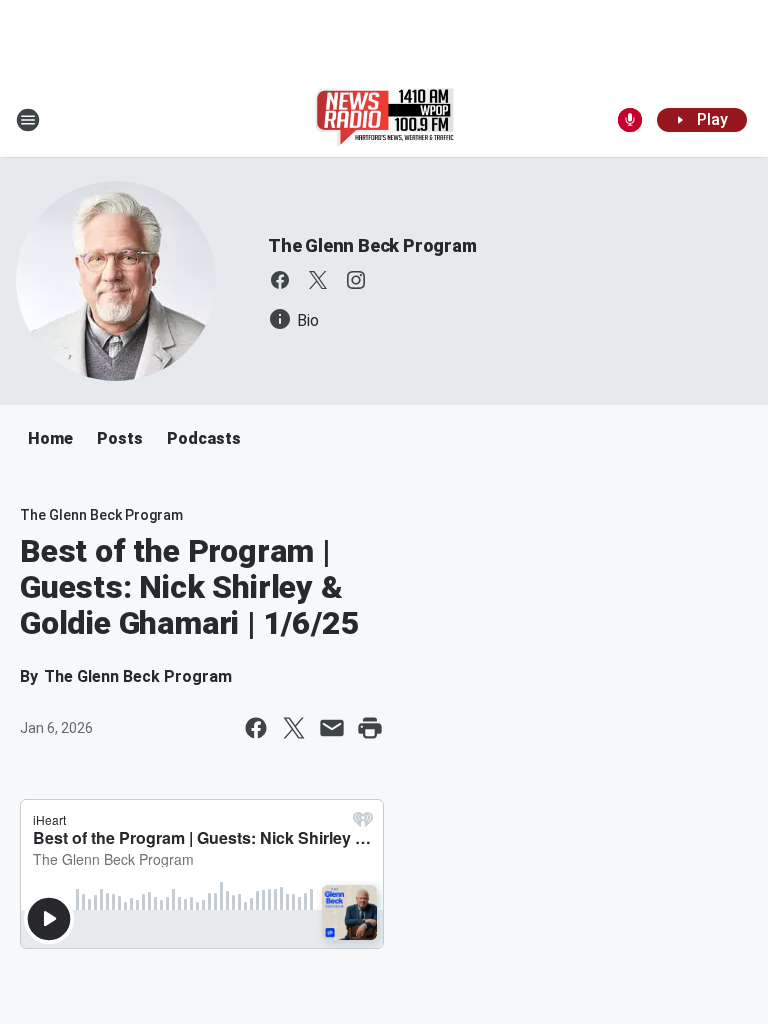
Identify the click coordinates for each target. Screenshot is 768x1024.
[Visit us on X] (318, 280)
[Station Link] (384, 120)
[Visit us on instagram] (356, 280)
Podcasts (204, 438)
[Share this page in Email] (332, 728)
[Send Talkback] (630, 120)
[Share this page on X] (294, 728)
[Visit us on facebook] (280, 280)
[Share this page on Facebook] (256, 728)
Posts (120, 438)
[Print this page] (370, 728)
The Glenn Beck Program (372, 245)
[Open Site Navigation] (28, 120)
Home (50, 438)
